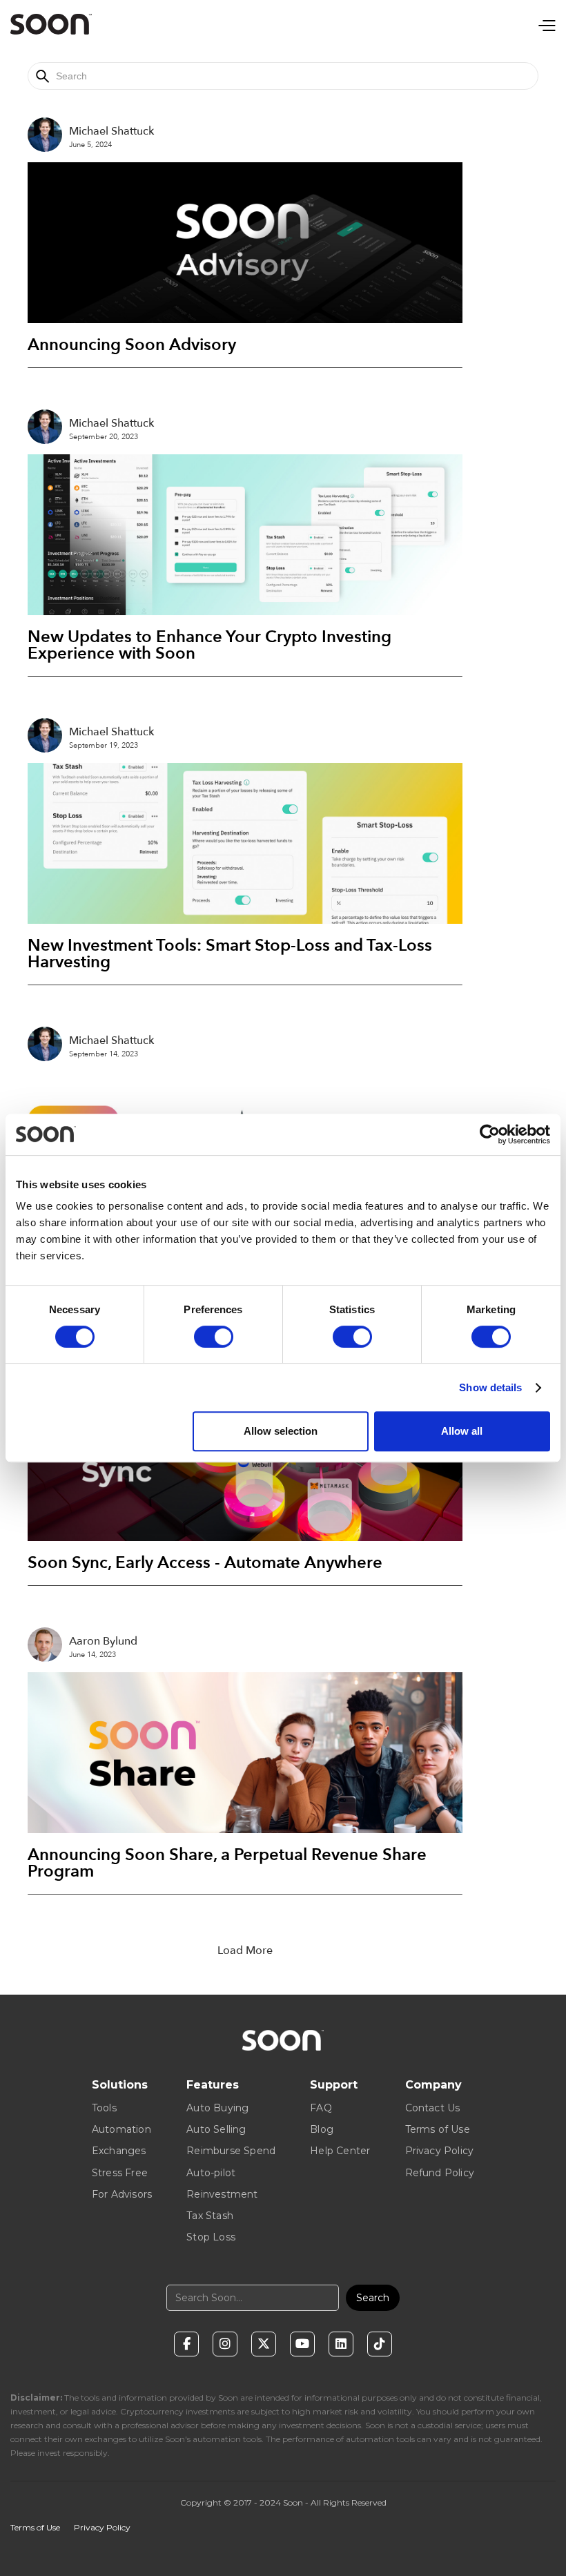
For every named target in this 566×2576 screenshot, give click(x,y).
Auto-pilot (211, 2173)
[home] (51, 24)
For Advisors (122, 2194)
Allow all (462, 1431)
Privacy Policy (440, 2151)
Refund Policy (440, 2173)
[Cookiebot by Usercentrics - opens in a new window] (490, 1134)
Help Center (340, 2151)
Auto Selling (216, 2129)
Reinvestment (222, 2194)
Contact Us (433, 2108)
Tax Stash (210, 2216)
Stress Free (120, 2173)
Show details (490, 1387)
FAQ (321, 2108)
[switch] (214, 1337)
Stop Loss (211, 2237)
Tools (104, 2108)
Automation (121, 2129)
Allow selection (281, 1431)
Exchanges (119, 2151)
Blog (322, 2129)
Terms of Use (438, 2129)
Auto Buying (217, 2108)
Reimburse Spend (231, 2151)
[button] (546, 24)
